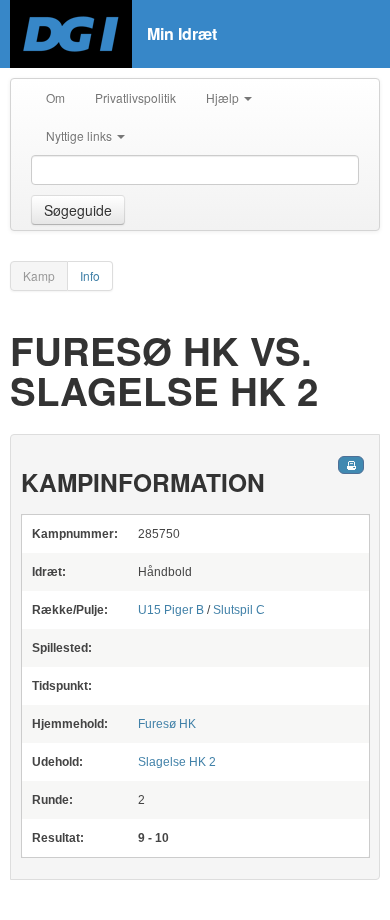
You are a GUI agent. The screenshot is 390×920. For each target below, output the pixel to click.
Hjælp (224, 97)
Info (90, 275)
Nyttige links (80, 135)
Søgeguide (78, 210)
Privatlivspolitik (135, 97)
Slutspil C (239, 610)
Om (55, 97)
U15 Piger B (171, 610)
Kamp (39, 275)
